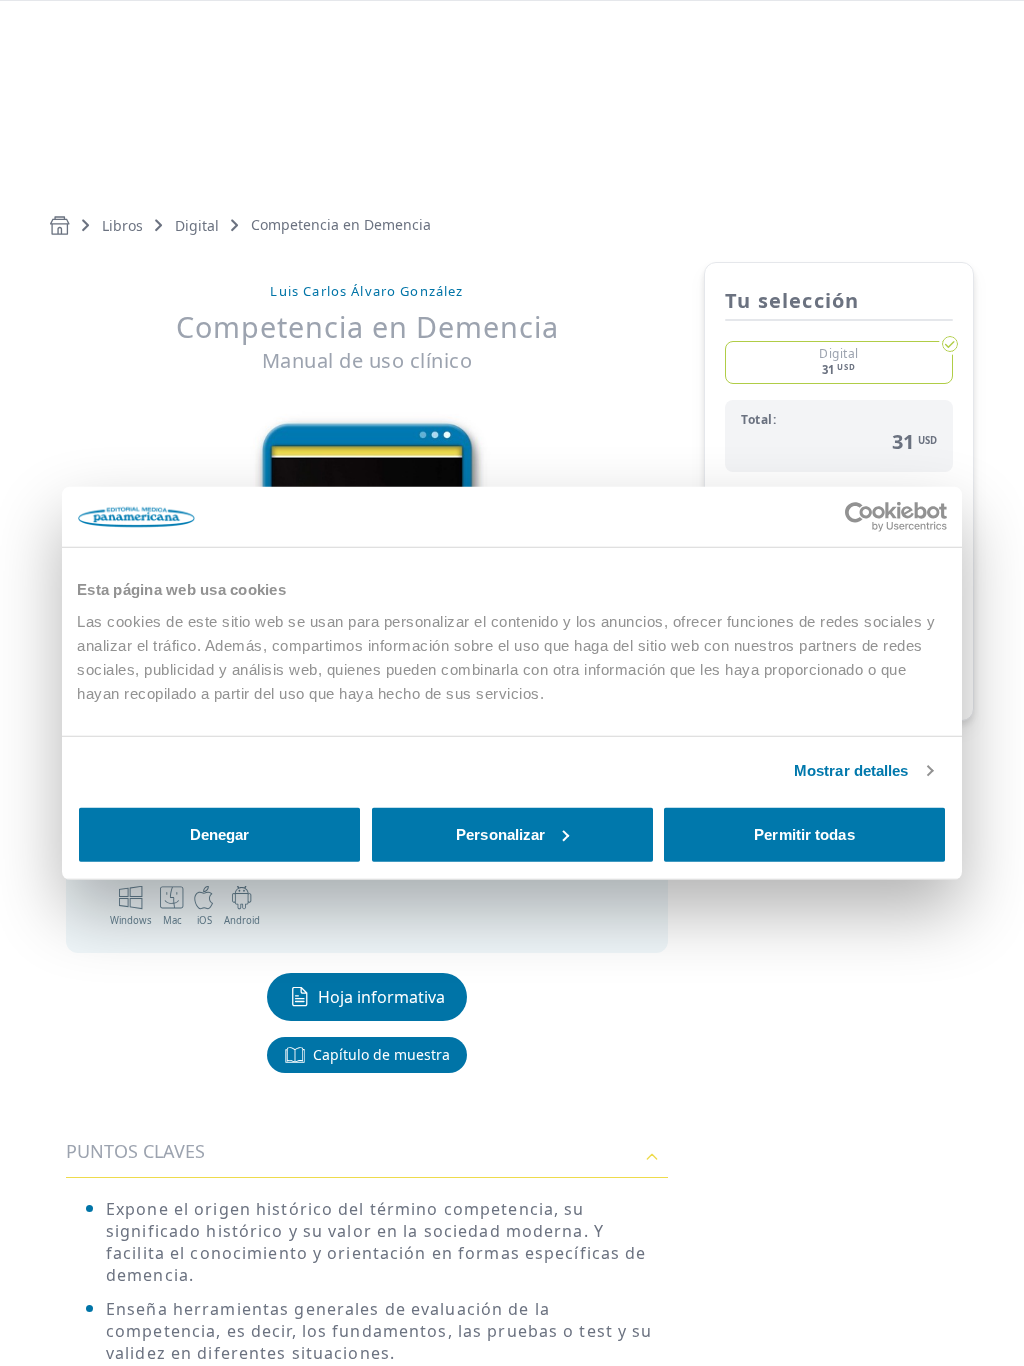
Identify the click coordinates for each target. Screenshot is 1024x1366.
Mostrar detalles (851, 770)
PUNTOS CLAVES (135, 1151)
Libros (122, 225)
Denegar (220, 833)
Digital (197, 225)
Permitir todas (804, 833)
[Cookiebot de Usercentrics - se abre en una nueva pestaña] (859, 517)
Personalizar (500, 833)
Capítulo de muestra (381, 1054)
